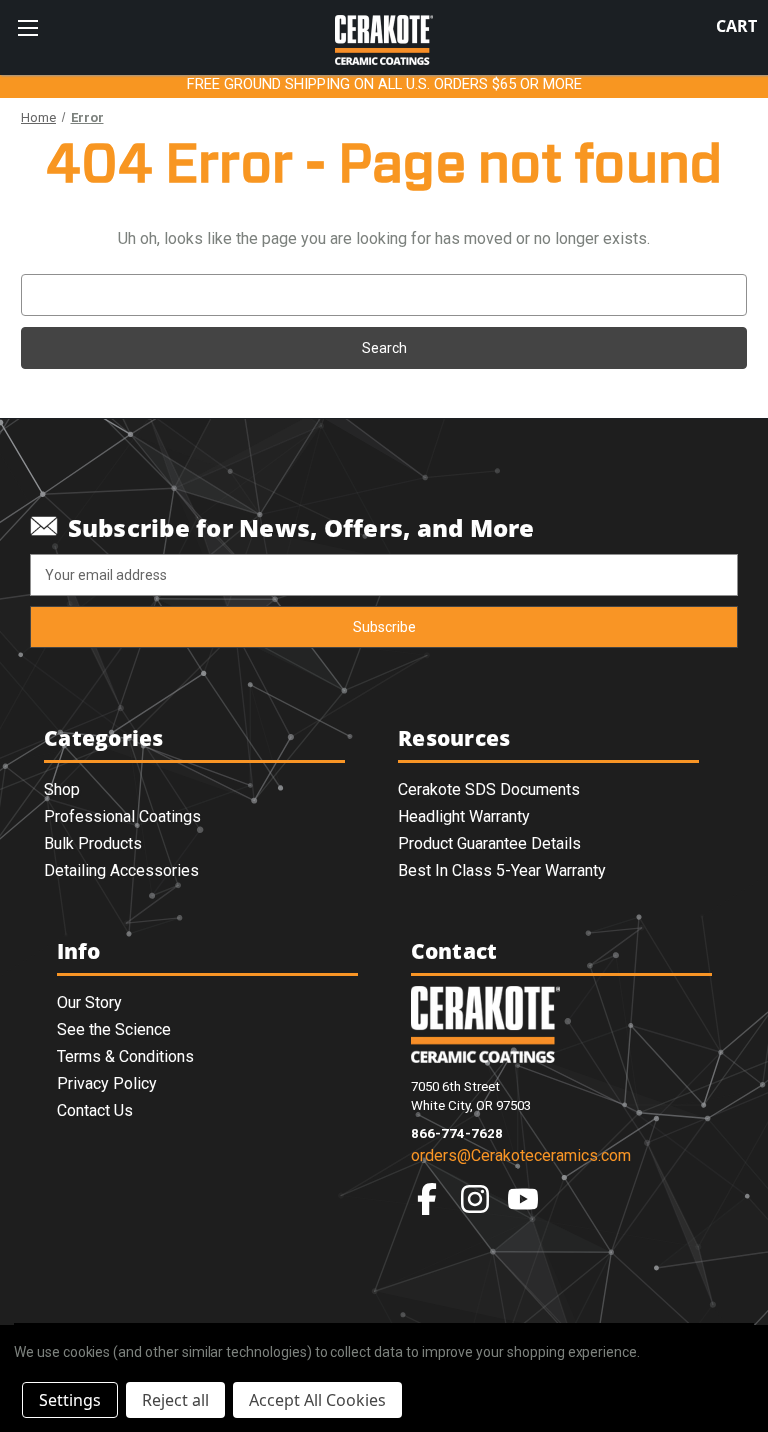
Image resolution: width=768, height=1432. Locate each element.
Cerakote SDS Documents (489, 789)
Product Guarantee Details (489, 843)
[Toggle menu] (27, 27)
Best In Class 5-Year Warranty (502, 870)
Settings (70, 1400)
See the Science (114, 1029)
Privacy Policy (107, 1083)
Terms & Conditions (125, 1056)
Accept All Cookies (317, 1400)
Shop (62, 789)
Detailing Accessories (121, 870)
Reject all (175, 1400)
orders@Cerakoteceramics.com (521, 1155)
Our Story (89, 1002)
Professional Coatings (122, 816)
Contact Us (95, 1110)
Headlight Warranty (464, 816)
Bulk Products (93, 843)
